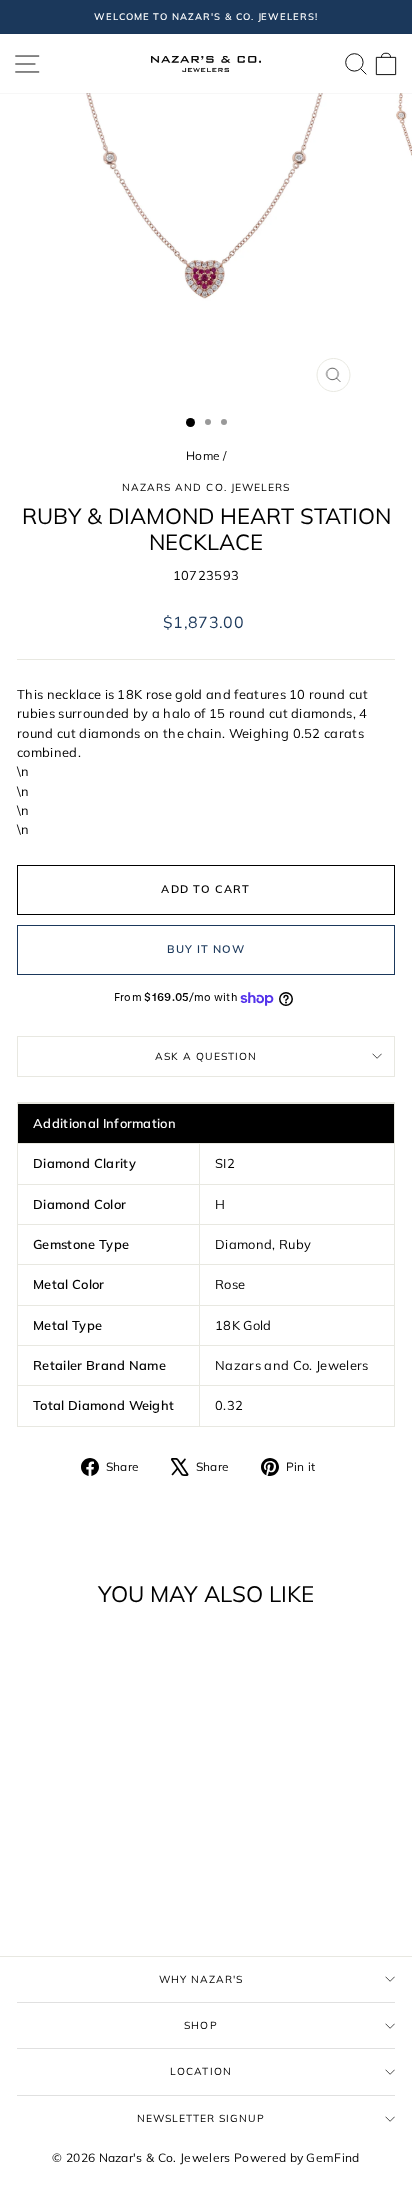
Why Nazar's (201, 1979)
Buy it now (206, 949)
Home (202, 455)
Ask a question (206, 1056)
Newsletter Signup (201, 2118)
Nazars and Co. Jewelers (206, 487)
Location (200, 2071)
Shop (200, 2025)
